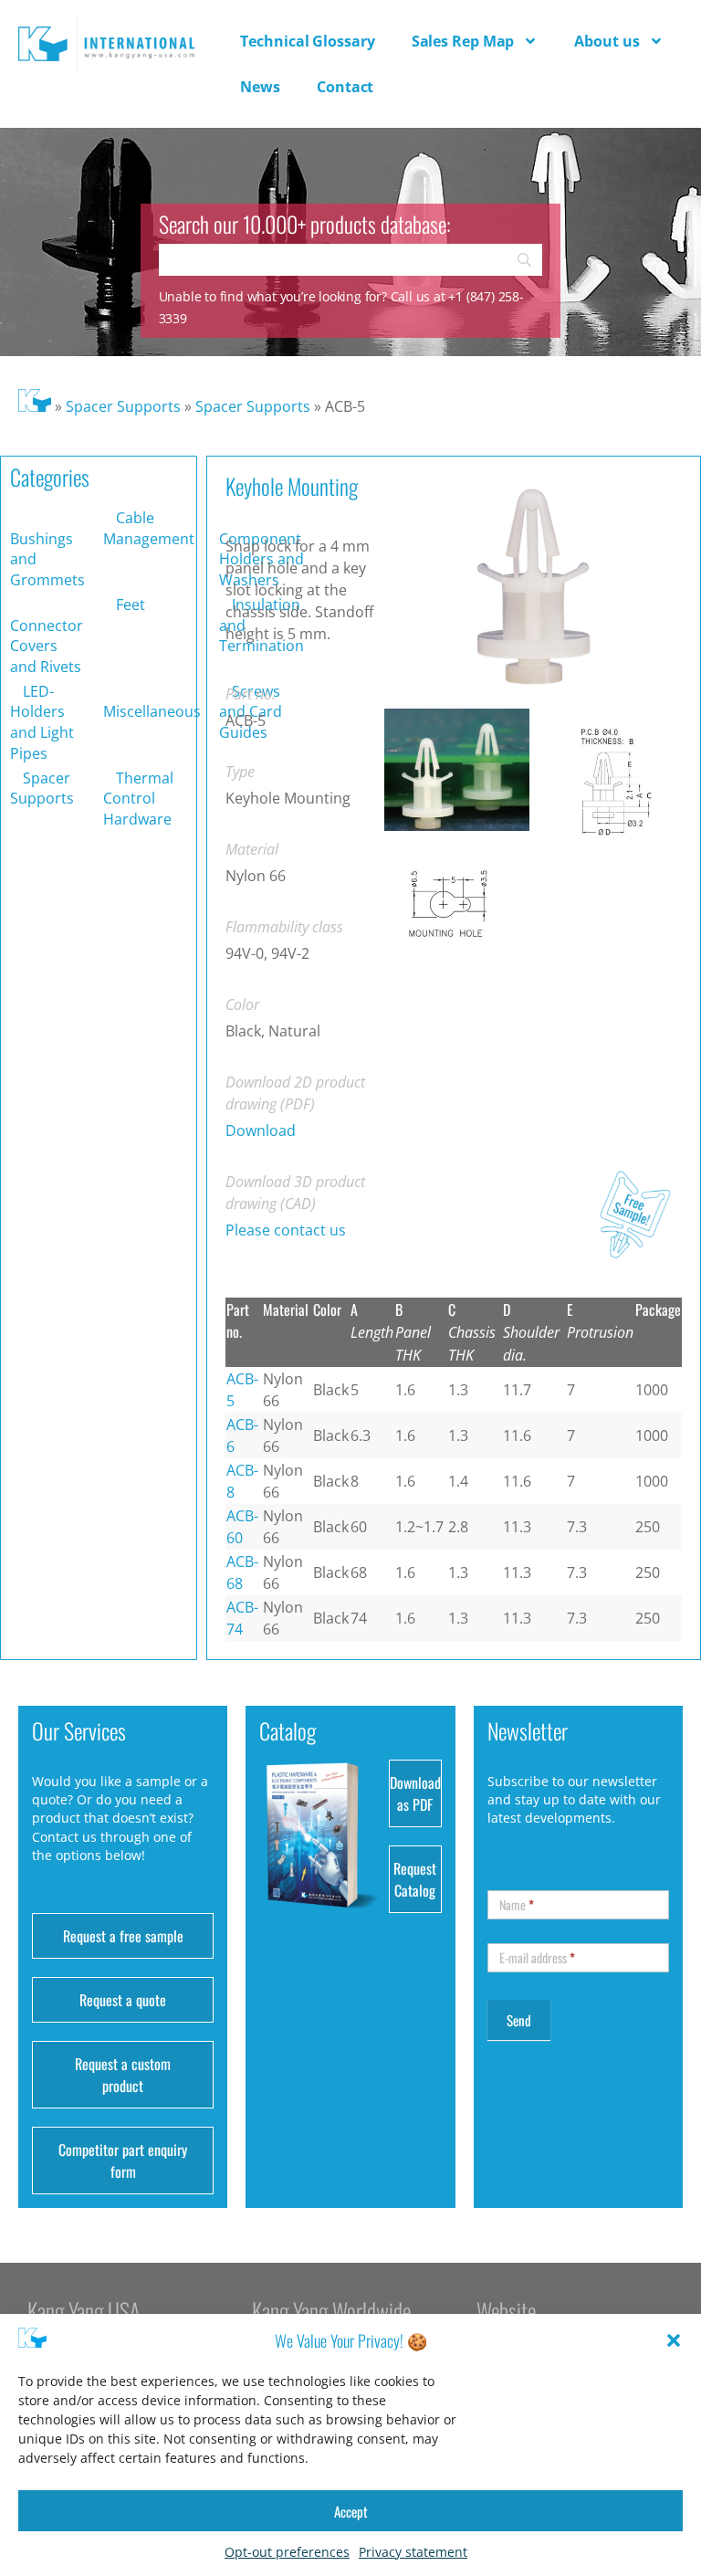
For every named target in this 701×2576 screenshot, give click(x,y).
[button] (674, 2340)
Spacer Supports (123, 406)
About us (607, 41)
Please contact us (286, 1230)
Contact (345, 87)
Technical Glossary (307, 41)
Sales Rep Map (463, 41)
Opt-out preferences (287, 2552)
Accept (351, 2511)
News (260, 87)
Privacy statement (413, 2552)
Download (261, 1130)
